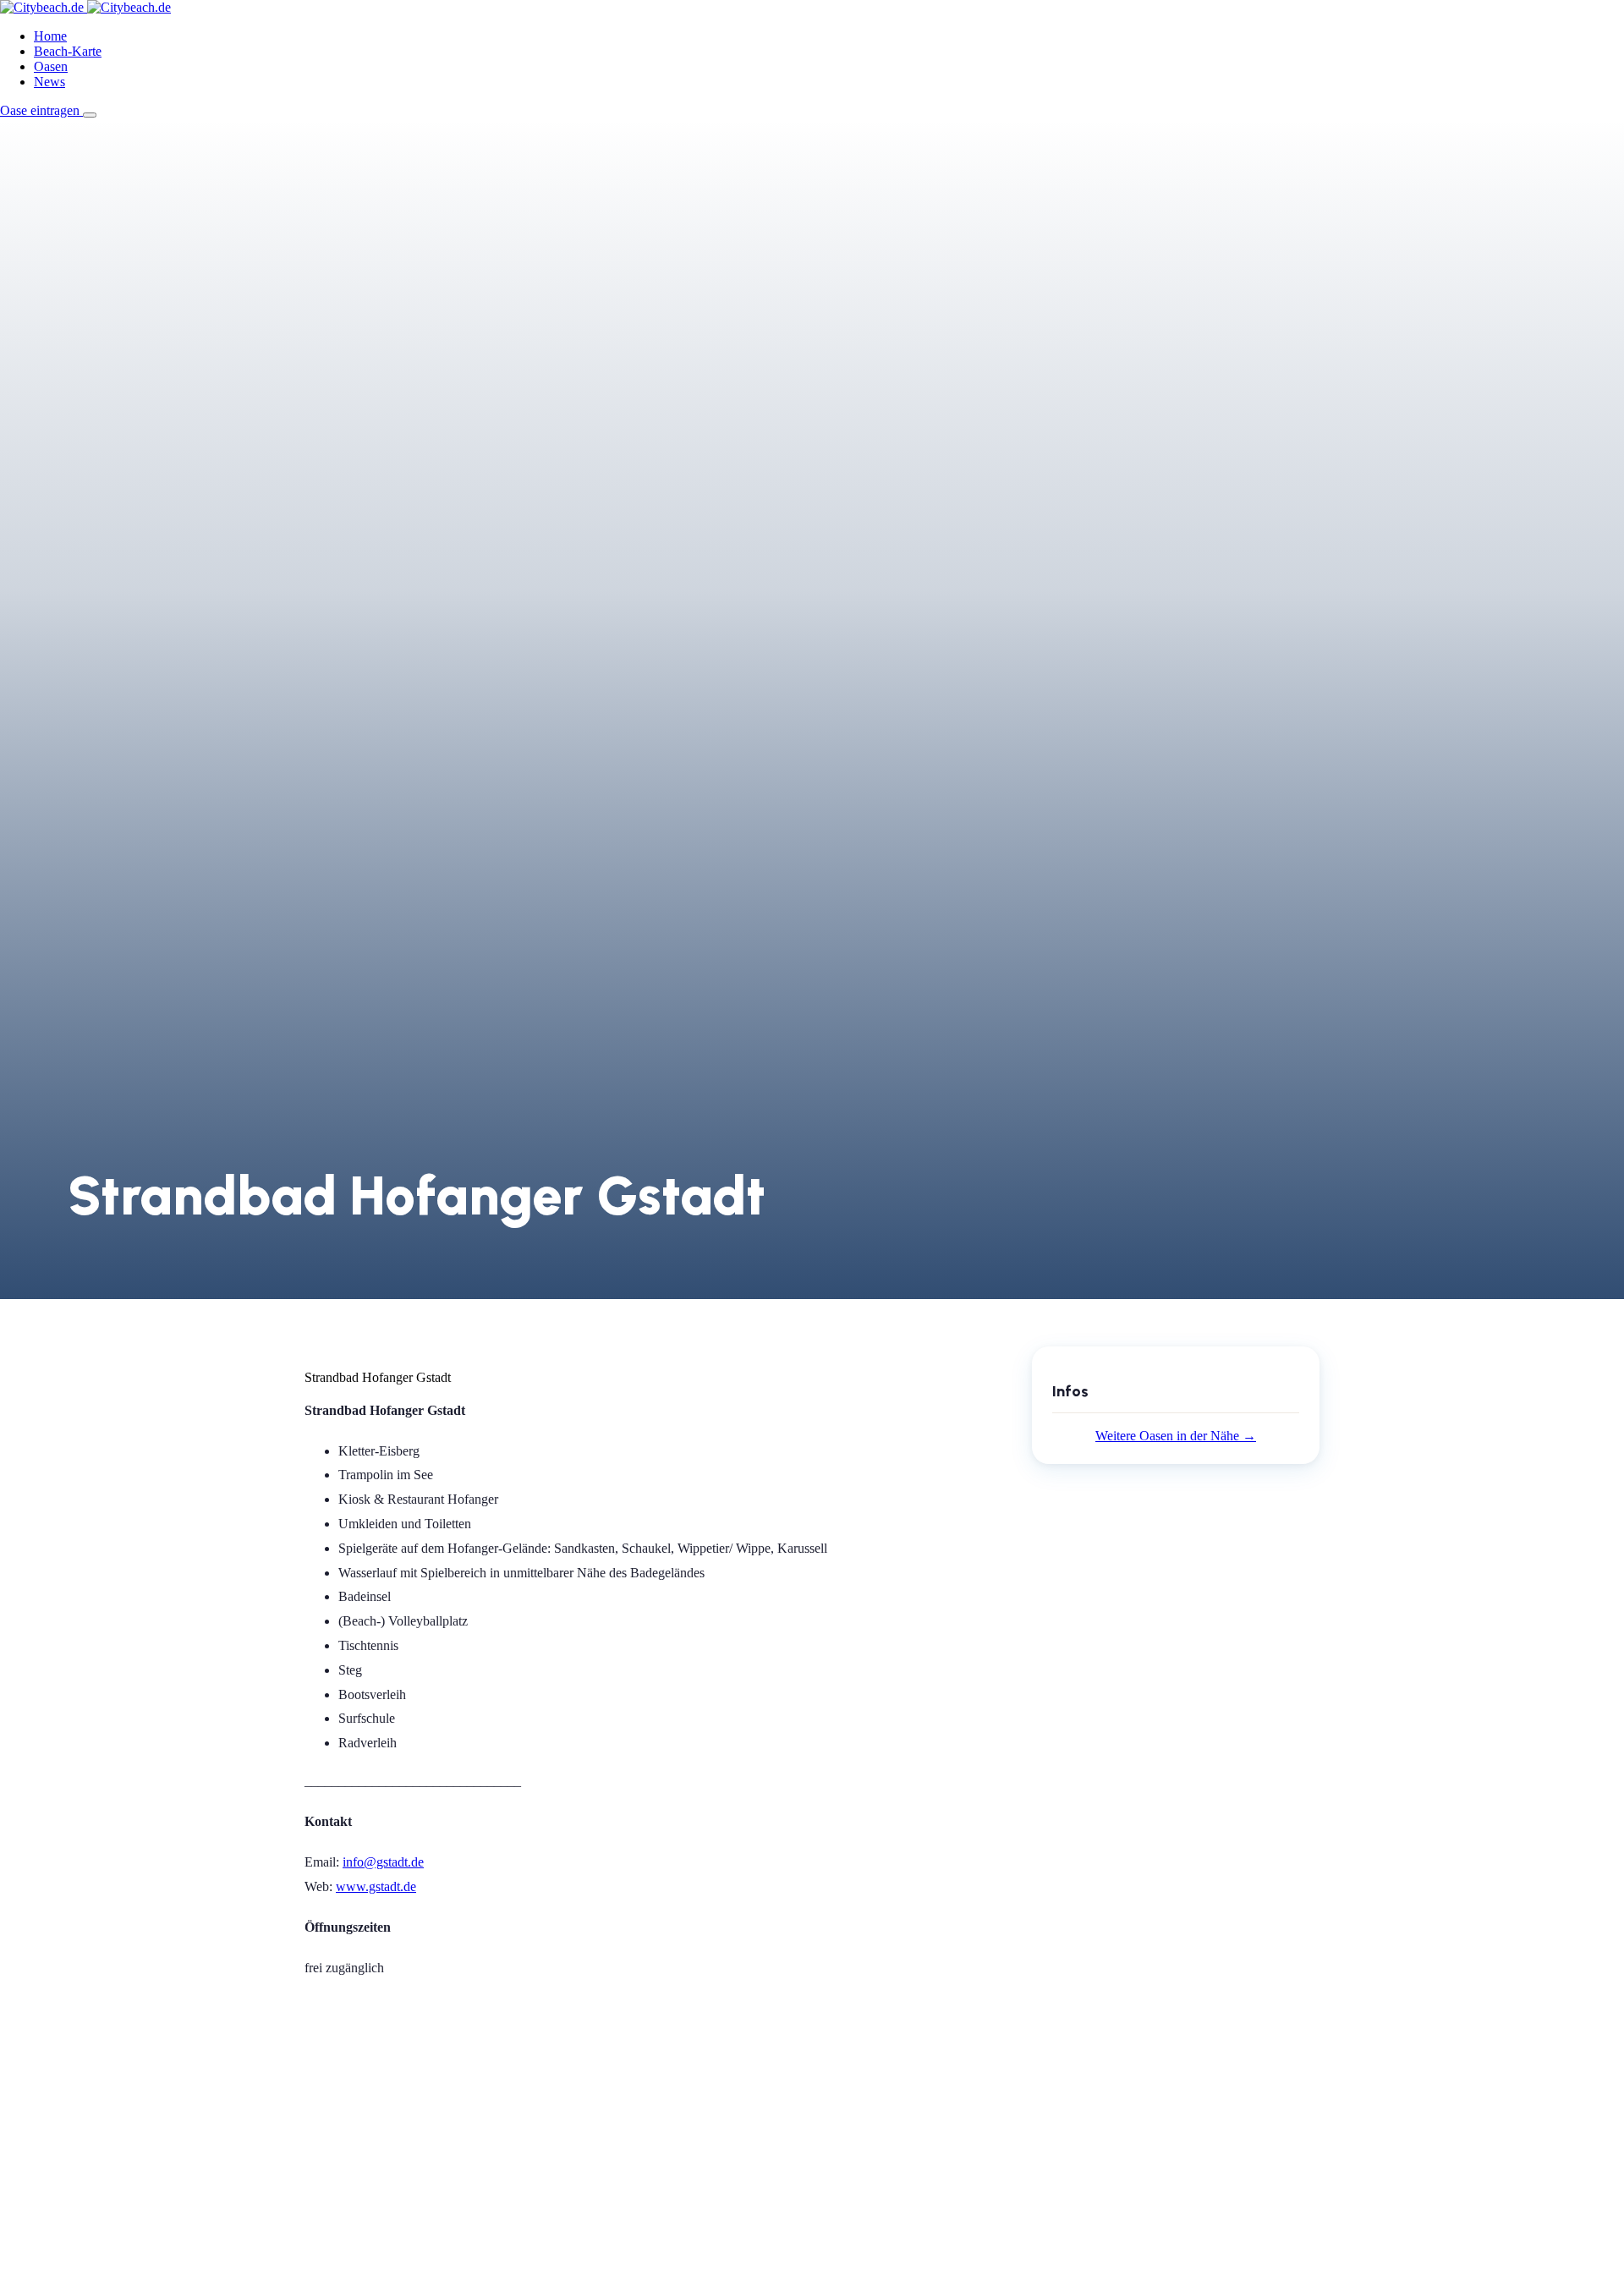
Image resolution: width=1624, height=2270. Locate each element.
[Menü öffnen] (90, 115)
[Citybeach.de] (85, 7)
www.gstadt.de (376, 1886)
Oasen (51, 66)
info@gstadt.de (383, 1862)
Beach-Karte (68, 51)
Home (50, 36)
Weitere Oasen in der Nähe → (1176, 1436)
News (49, 82)
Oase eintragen (41, 110)
